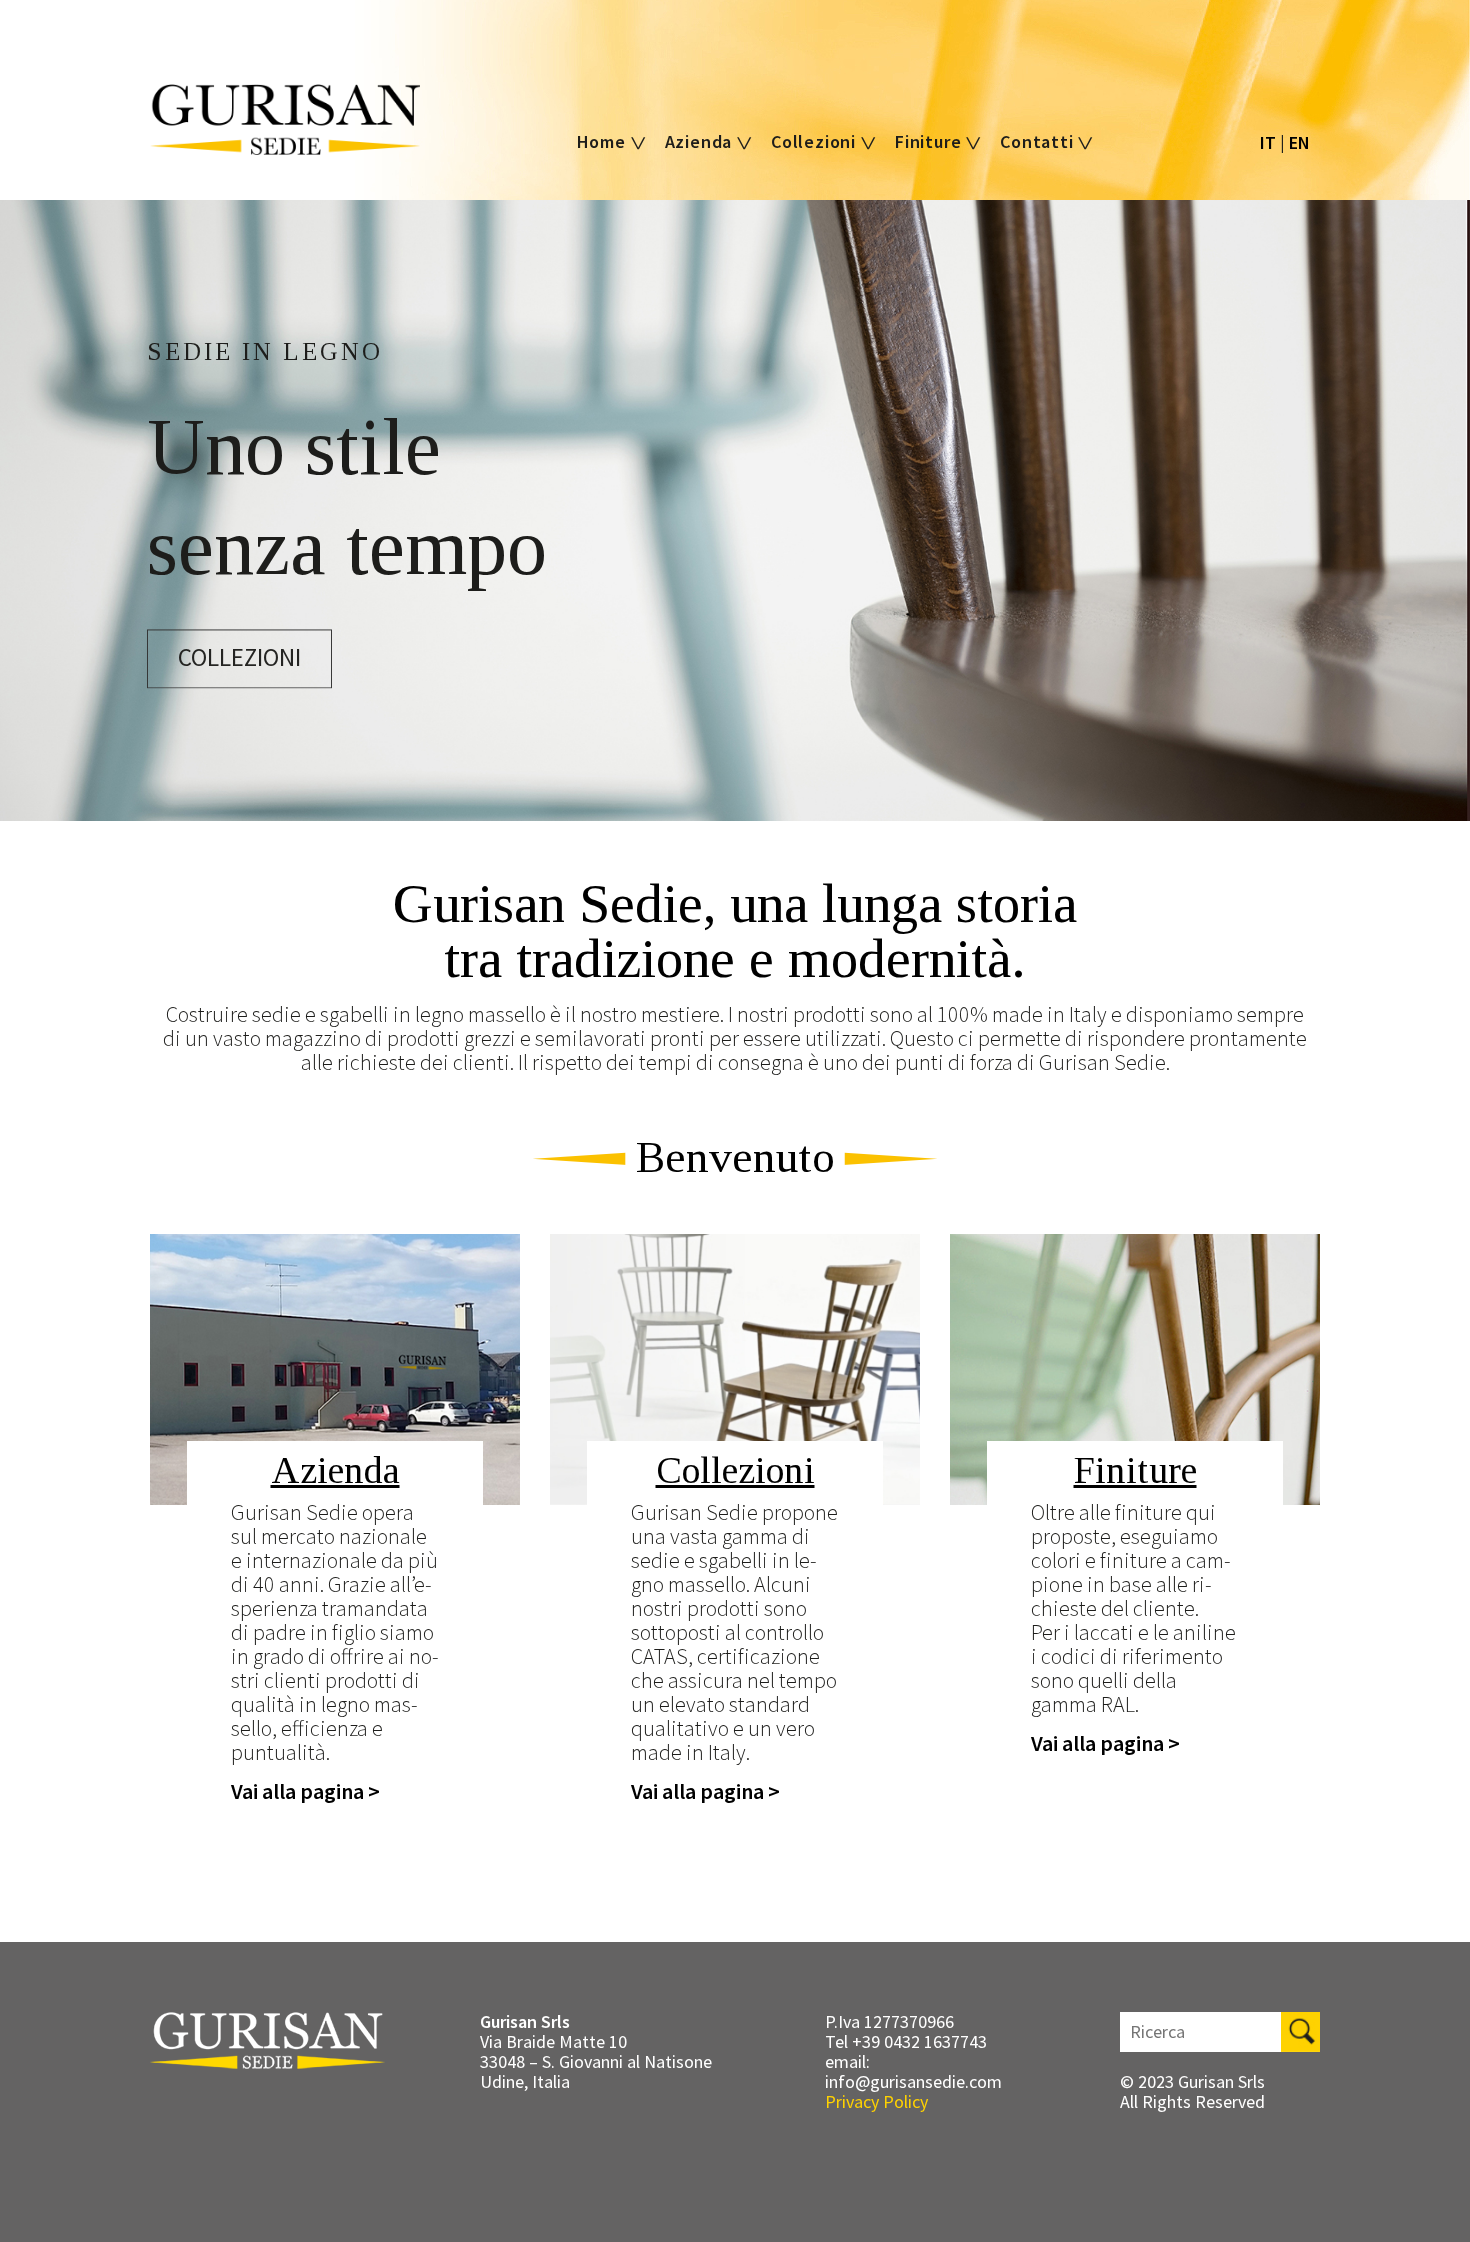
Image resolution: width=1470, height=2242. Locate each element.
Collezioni (816, 141)
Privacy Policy (876, 2101)
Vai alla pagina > (305, 1791)
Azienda (701, 141)
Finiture (930, 141)
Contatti (1039, 141)
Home (604, 141)
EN (1299, 142)
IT (1268, 142)
